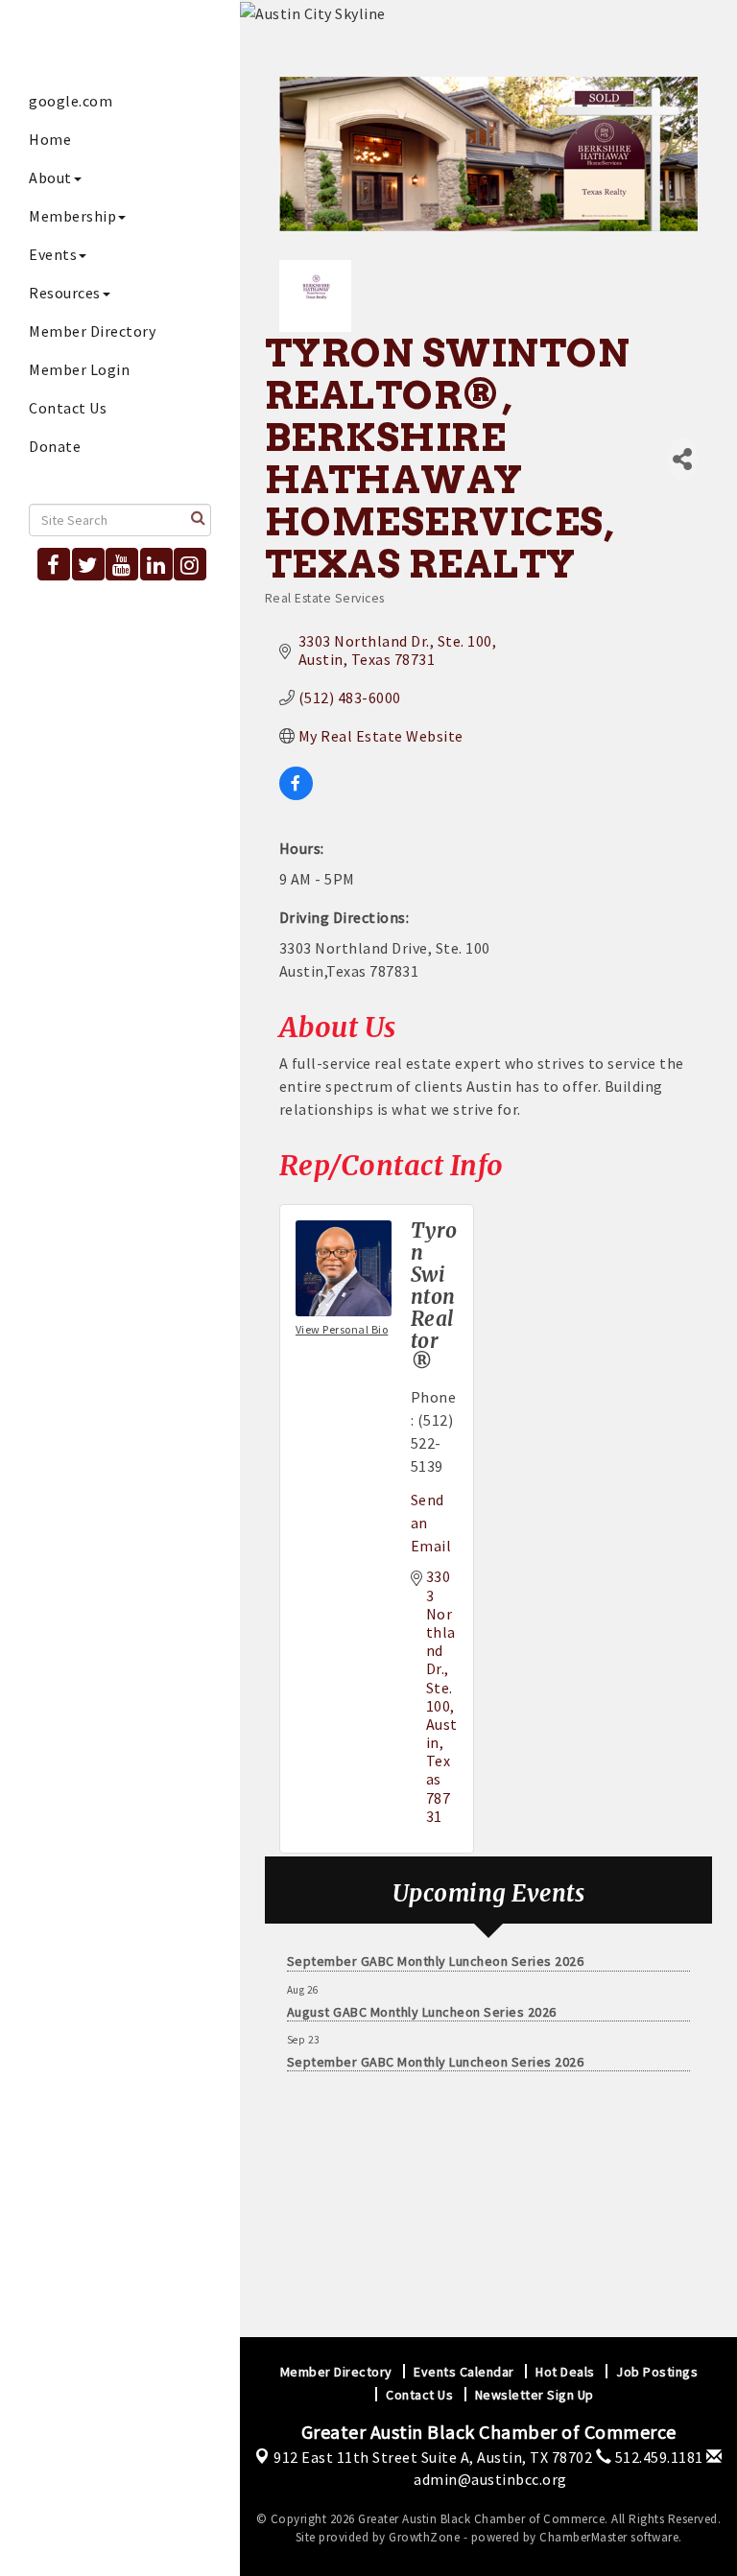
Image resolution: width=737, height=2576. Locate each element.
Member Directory (92, 331)
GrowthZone (424, 2537)
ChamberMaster (583, 2537)
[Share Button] (682, 459)
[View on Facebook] (296, 794)
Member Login (79, 369)
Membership (72, 216)
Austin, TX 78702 (433, 2457)
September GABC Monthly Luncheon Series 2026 (436, 1951)
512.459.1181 (657, 2457)
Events (53, 254)
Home (50, 139)
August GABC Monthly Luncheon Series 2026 (422, 2002)
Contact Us (68, 408)
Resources (65, 293)
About (50, 177)
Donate (55, 446)
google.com (71, 101)
